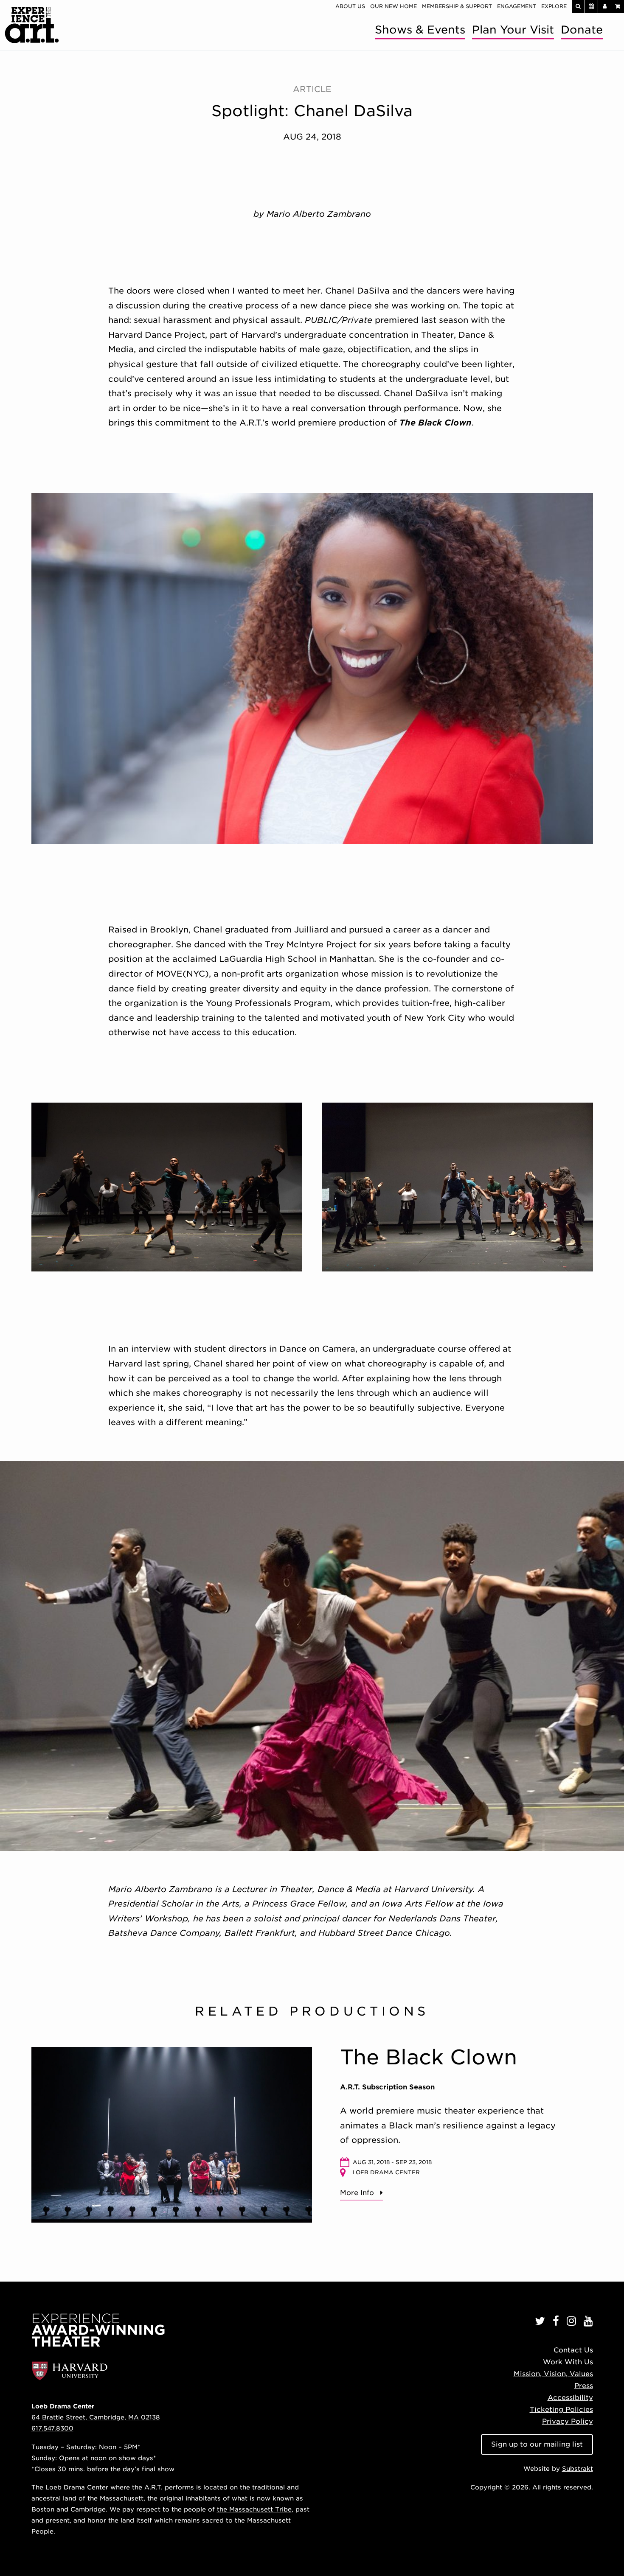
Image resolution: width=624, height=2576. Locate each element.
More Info (357, 2193)
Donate (582, 29)
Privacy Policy (568, 2421)
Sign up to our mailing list (537, 2444)
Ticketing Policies (561, 2409)
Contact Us (573, 2350)
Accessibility (570, 2398)
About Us (350, 6)
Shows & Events (420, 29)
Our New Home (394, 6)
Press (584, 2386)
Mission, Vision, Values (553, 2374)
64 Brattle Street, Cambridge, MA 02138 (96, 2417)
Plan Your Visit (513, 29)
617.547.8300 (52, 2428)
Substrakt (578, 2468)
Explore (554, 6)
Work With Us (568, 2362)
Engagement (517, 6)
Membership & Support (457, 6)
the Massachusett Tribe (254, 2509)
